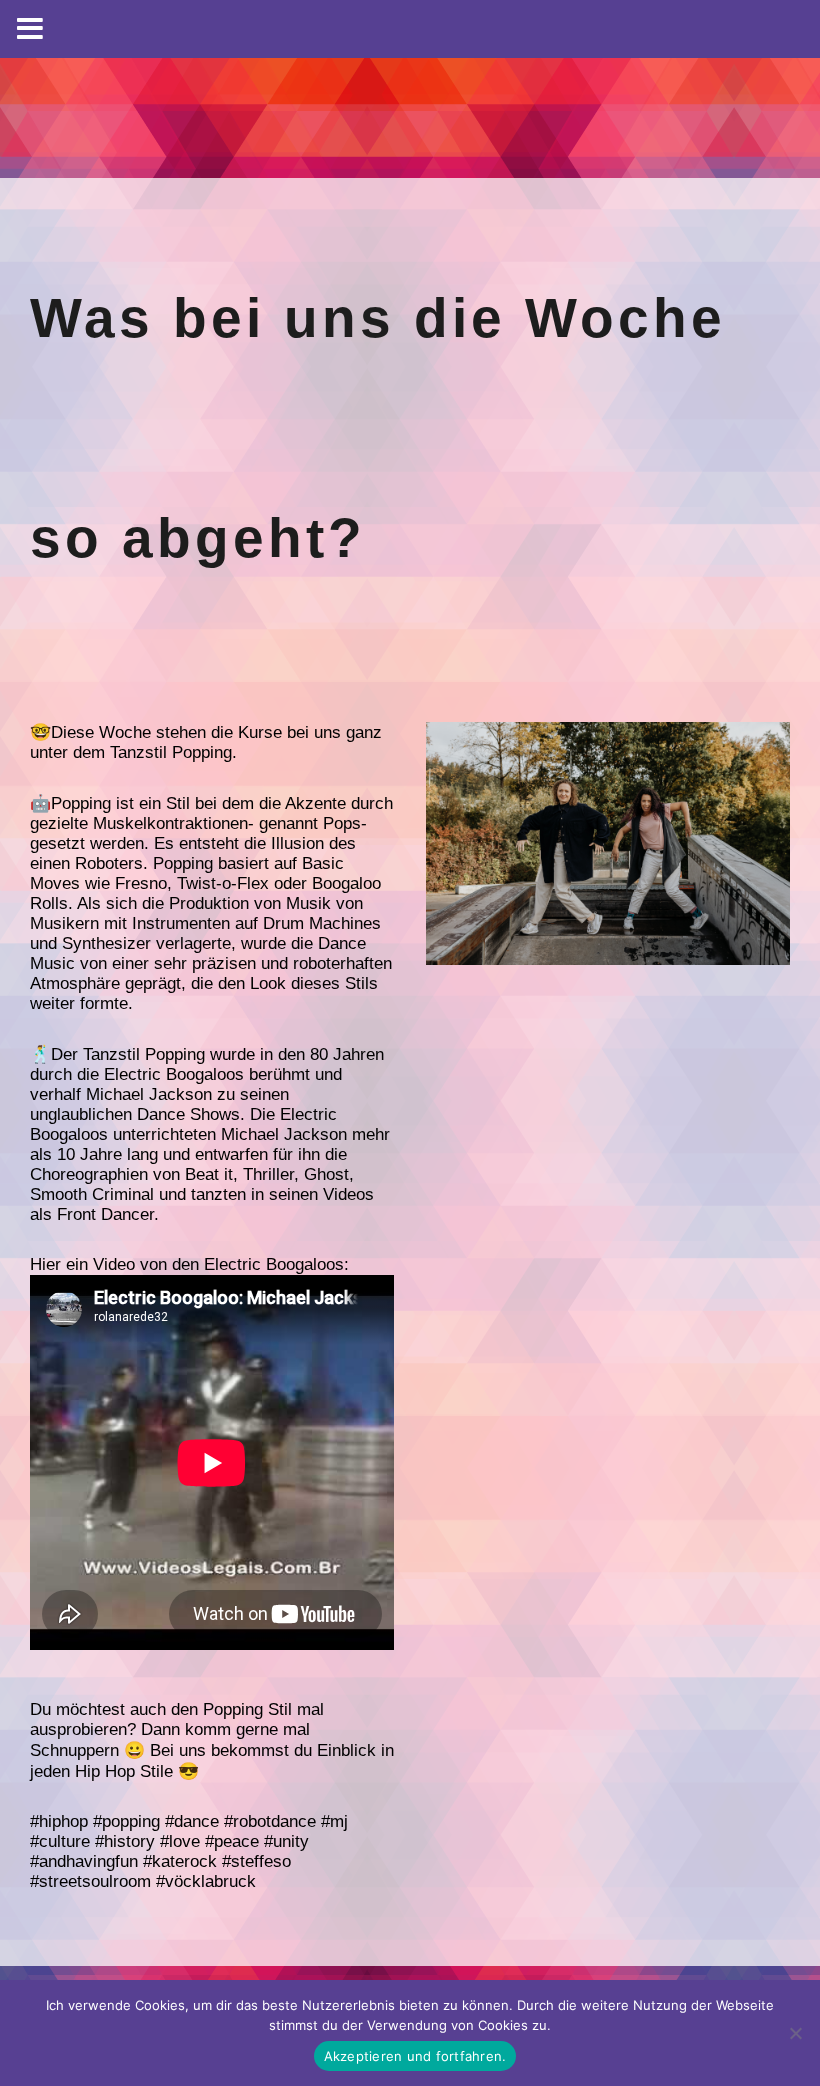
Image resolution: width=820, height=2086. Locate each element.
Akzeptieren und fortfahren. (415, 2056)
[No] (795, 2033)
